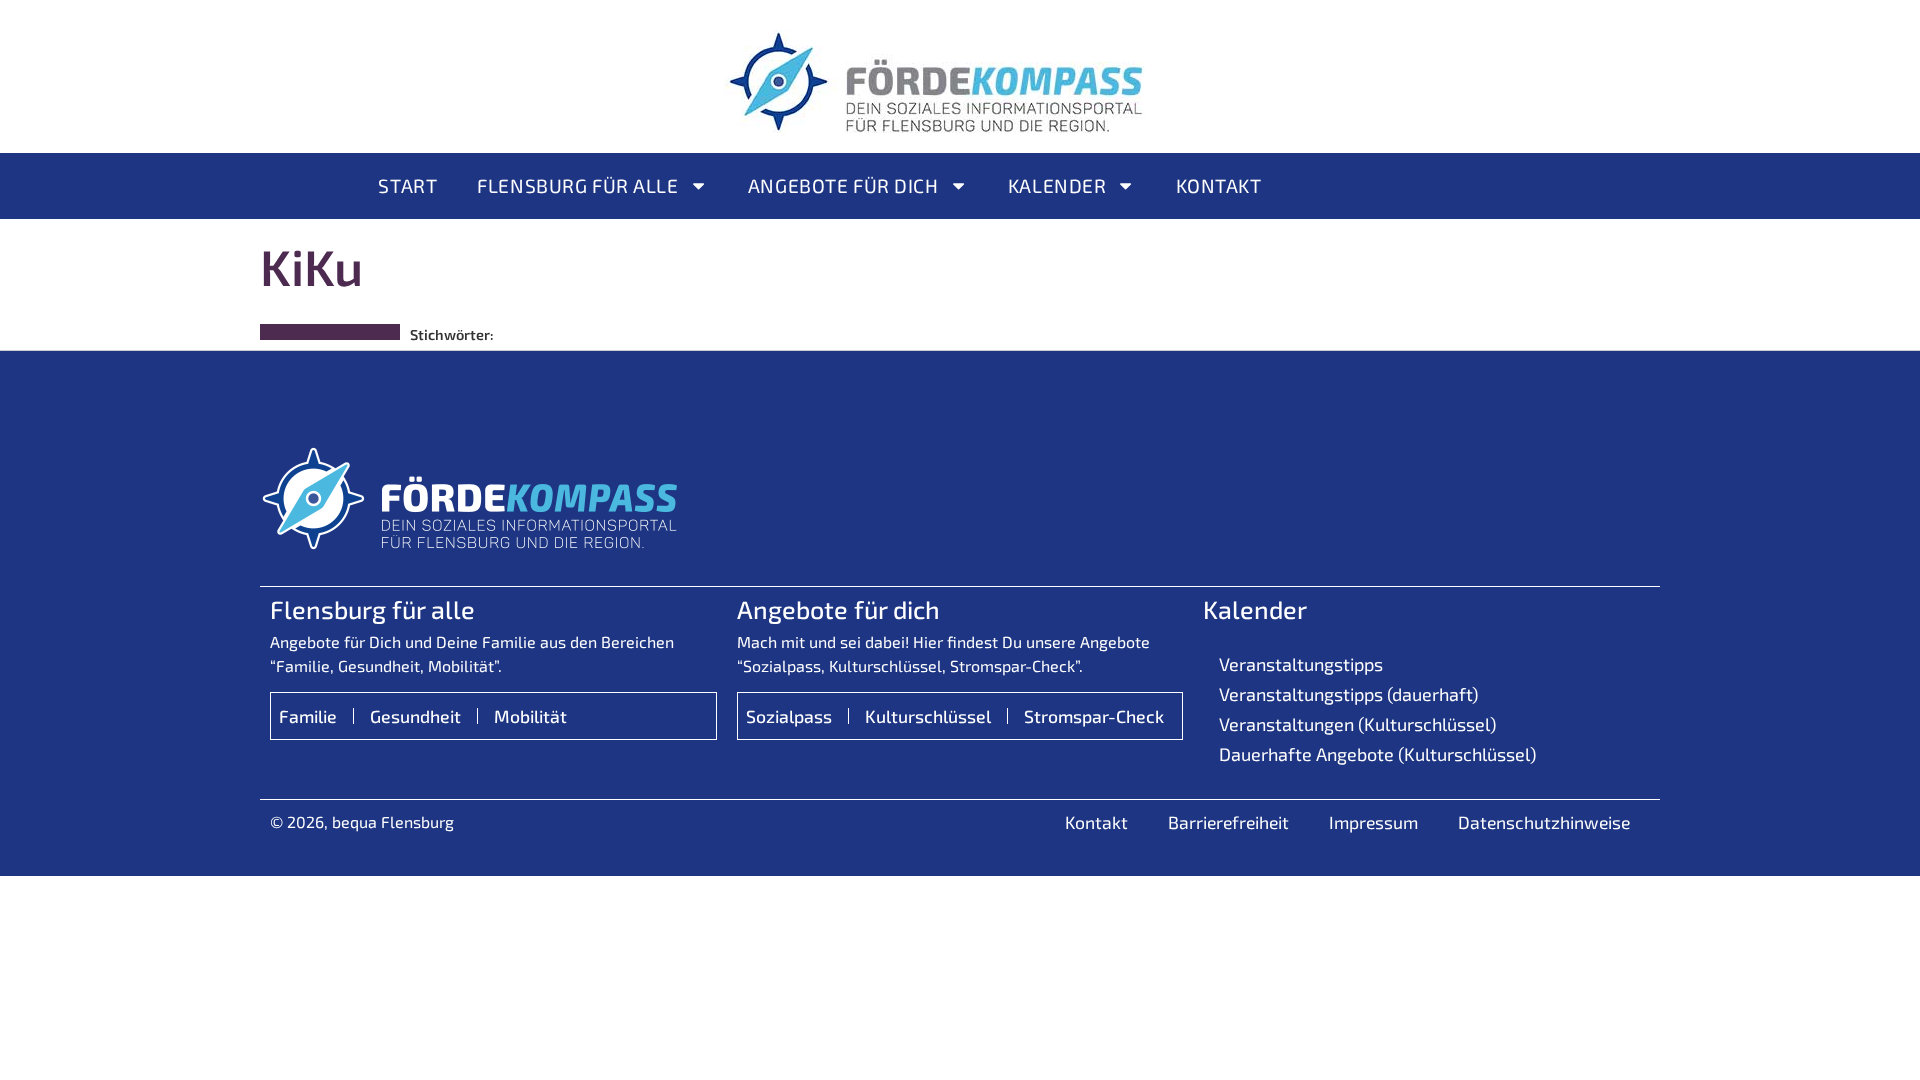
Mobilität (530, 716)
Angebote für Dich (843, 185)
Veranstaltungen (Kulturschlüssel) (1357, 724)
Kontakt (1219, 185)
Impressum (1373, 822)
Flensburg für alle (577, 185)
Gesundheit (415, 716)
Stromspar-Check (1094, 716)
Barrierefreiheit (1228, 822)
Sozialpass (789, 716)
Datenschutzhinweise (1544, 822)
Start (407, 185)
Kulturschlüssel (928, 716)
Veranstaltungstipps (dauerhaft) (1348, 694)
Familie (308, 716)
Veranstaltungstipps (1301, 664)
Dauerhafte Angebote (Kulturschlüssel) (1377, 754)
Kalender (1057, 185)
